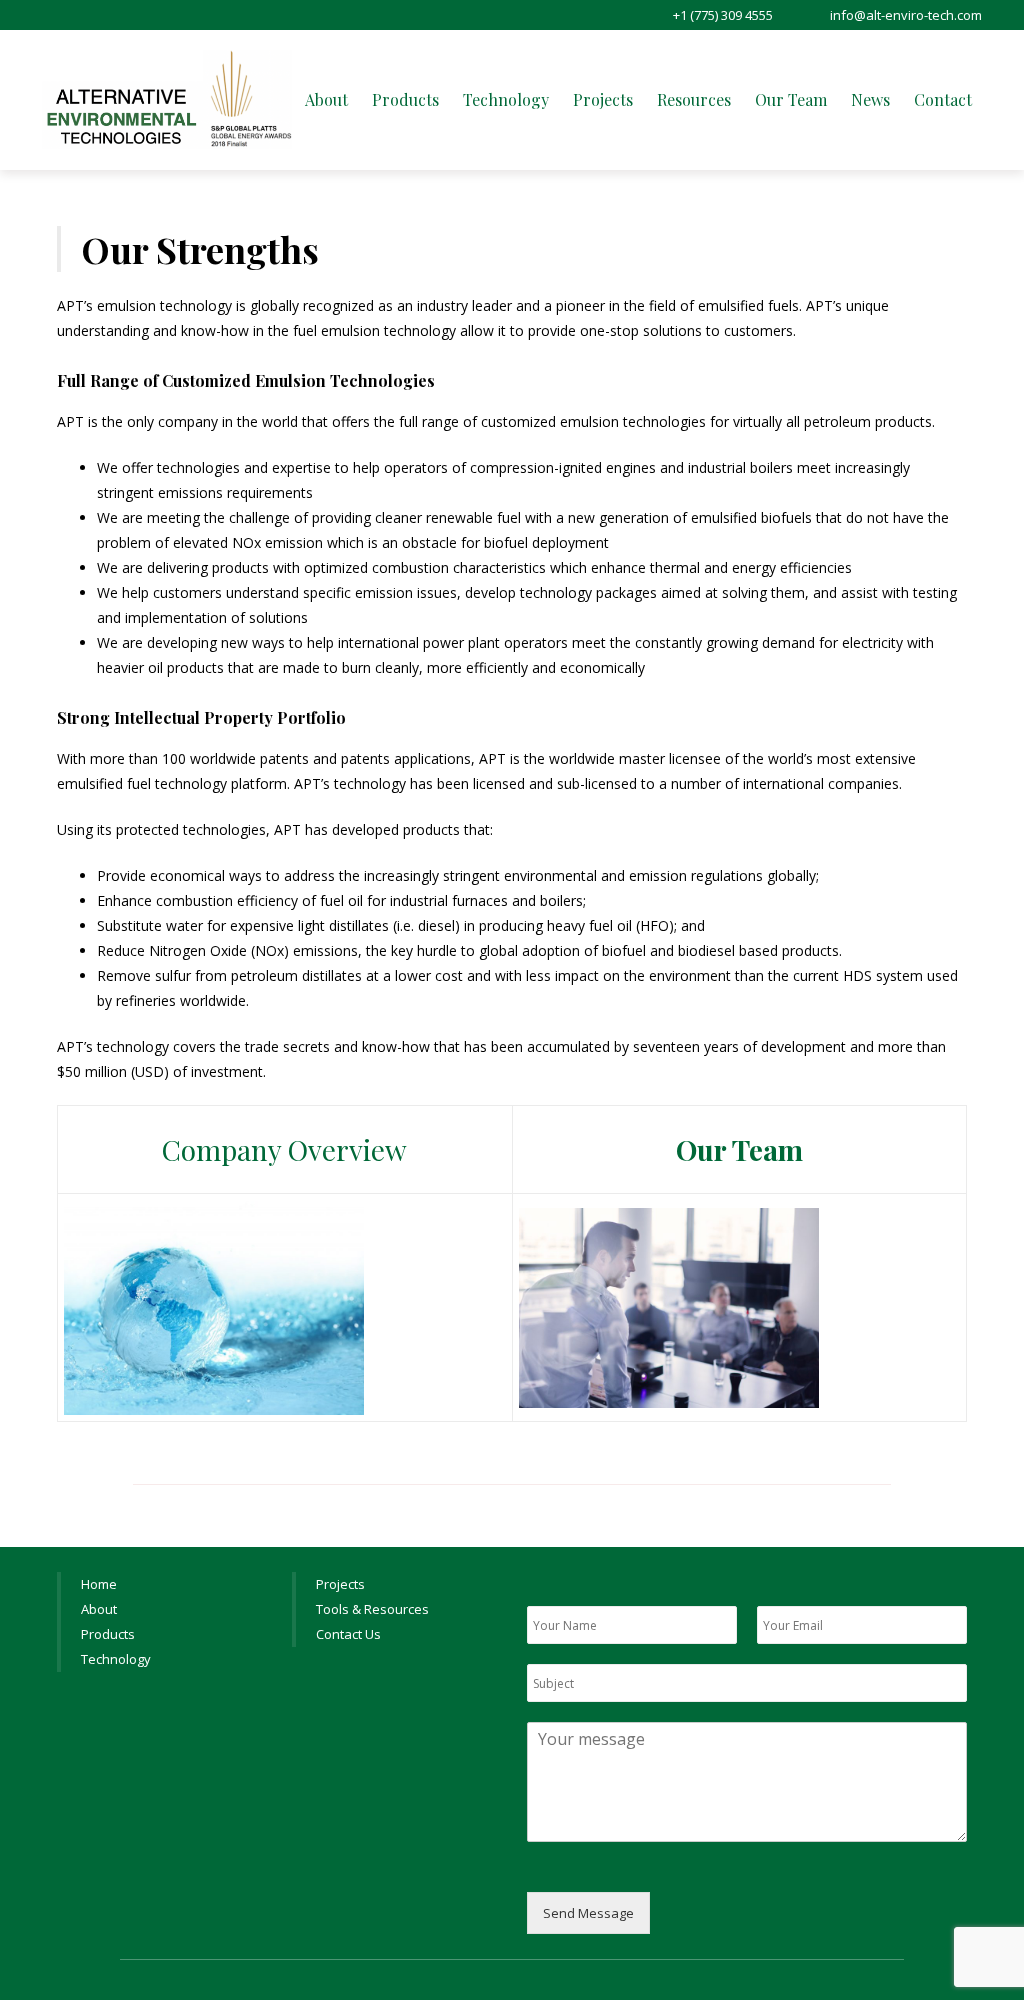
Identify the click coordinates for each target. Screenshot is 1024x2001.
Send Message (588, 1913)
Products (405, 99)
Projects (603, 99)
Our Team (791, 99)
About (326, 99)
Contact (943, 99)
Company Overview (284, 1149)
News (870, 99)
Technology (506, 99)
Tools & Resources (372, 1609)
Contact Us (348, 1634)
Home (99, 1584)
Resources (694, 99)
